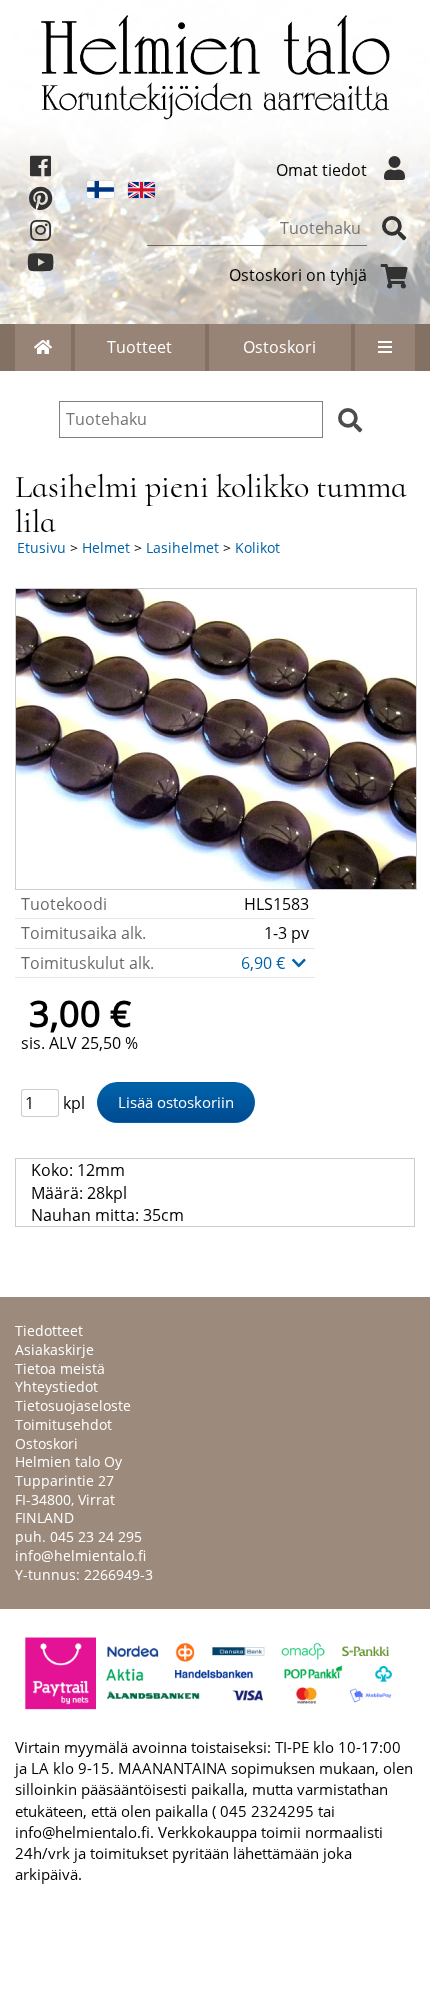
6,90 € (265, 963)
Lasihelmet (182, 547)
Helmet (106, 547)
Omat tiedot (321, 170)
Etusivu (41, 547)
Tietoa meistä (60, 1368)
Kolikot (257, 547)
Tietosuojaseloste (73, 1405)
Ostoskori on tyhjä (298, 275)
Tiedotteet (49, 1330)
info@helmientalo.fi (80, 1555)
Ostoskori (279, 347)
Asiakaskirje (54, 1349)
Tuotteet (139, 347)
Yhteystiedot (56, 1386)
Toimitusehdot (63, 1424)
